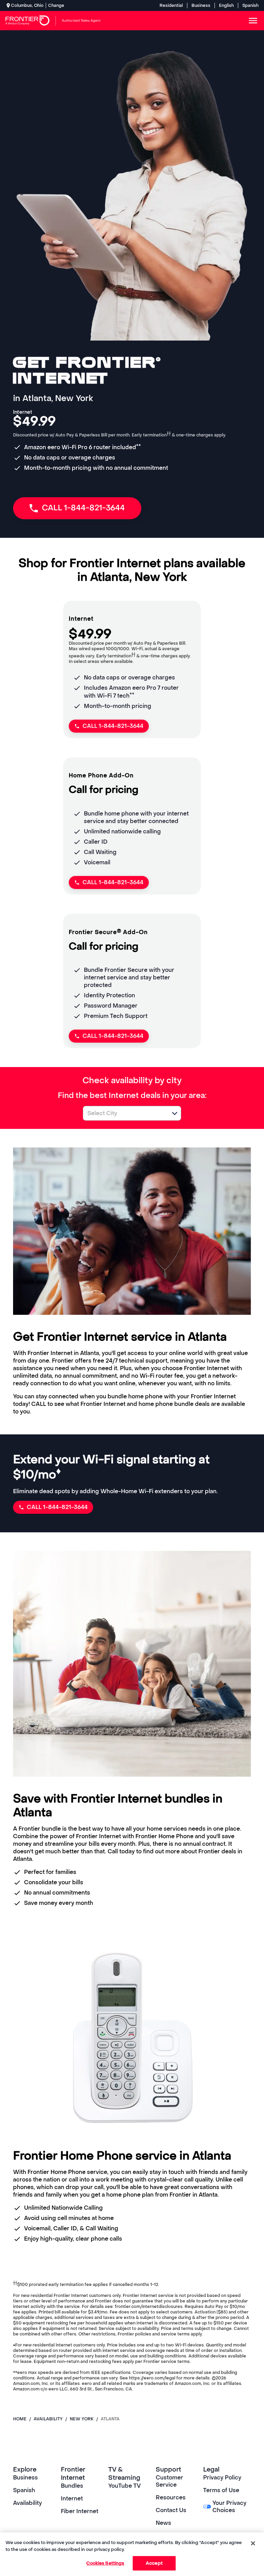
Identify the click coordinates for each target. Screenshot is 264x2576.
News (163, 2523)
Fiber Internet (80, 2511)
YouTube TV (125, 2486)
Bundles (72, 2486)
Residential (171, 5)
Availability (27, 2503)
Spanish (250, 5)
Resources (171, 2497)
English (226, 5)
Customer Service (169, 2481)
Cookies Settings (105, 2563)
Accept (154, 2563)
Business (201, 5)
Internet (72, 2499)
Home (20, 2419)
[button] (175, 1113)
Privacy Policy (222, 2478)
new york (82, 2419)
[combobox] (124, 1113)
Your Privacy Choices (229, 2507)
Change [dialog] (56, 5)
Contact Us (171, 2510)
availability (48, 2419)
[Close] (253, 2543)
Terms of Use (221, 2490)
